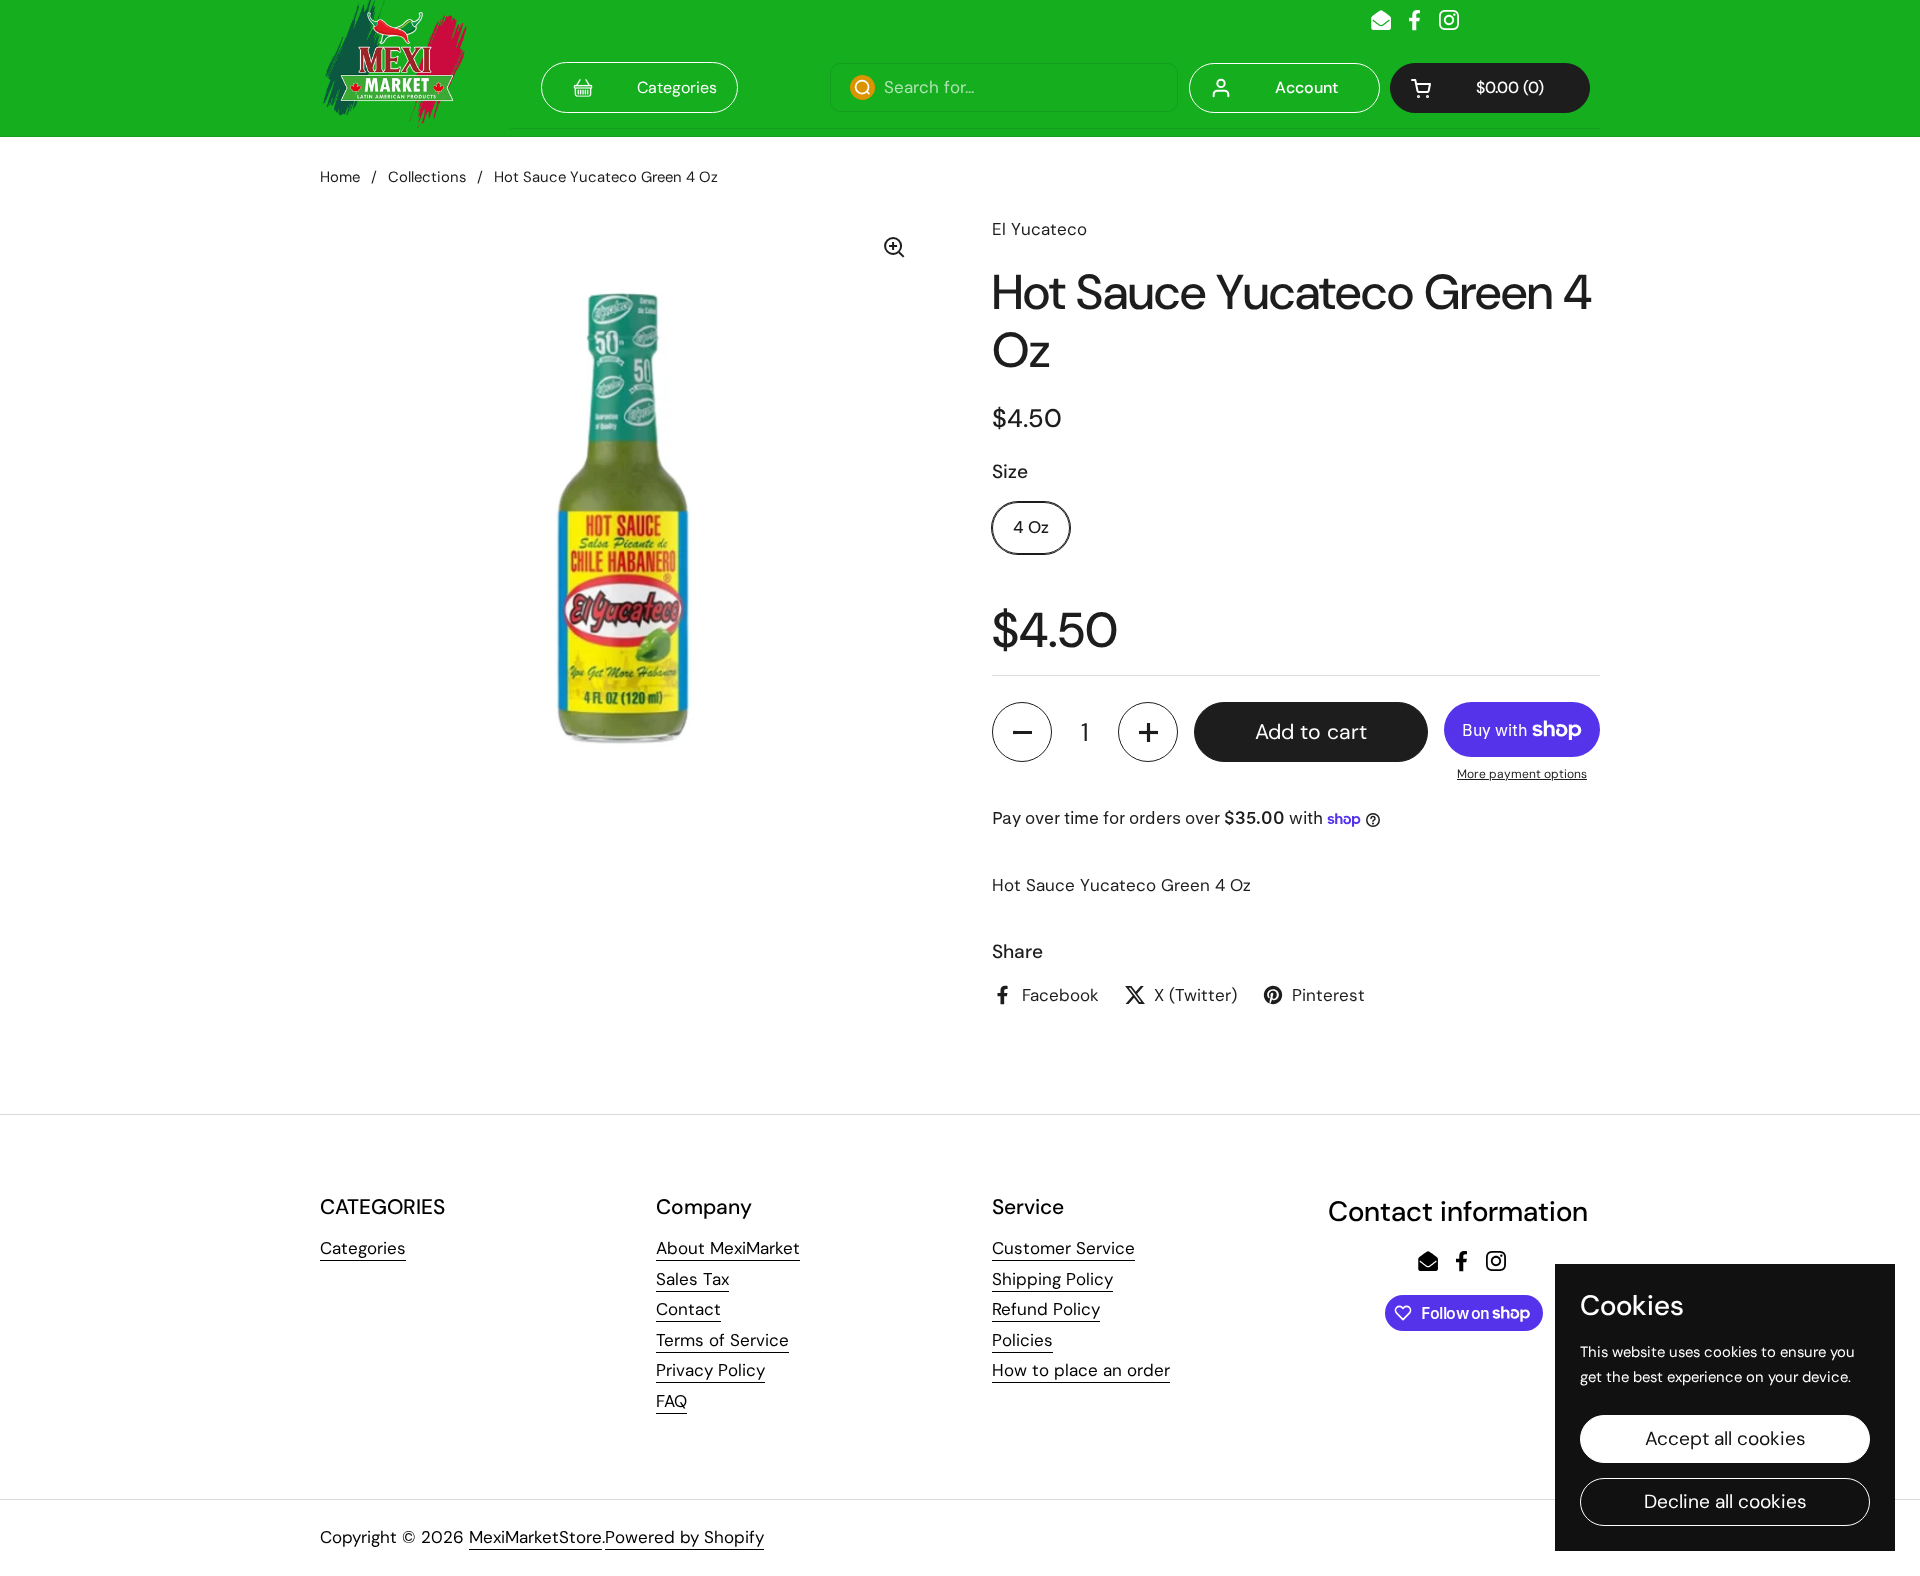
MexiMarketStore (535, 1537)
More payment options (1522, 774)
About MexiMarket (728, 1248)
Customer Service (1063, 1248)
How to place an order (1081, 1370)
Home (340, 177)
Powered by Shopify (684, 1537)
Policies (1022, 1340)
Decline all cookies (1725, 1501)
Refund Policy (1046, 1309)
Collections (427, 177)
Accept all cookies (1725, 1438)
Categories (363, 1248)
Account (1306, 87)
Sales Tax (692, 1279)
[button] (1490, 88)
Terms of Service (722, 1340)
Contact (688, 1309)
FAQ (671, 1401)
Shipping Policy (1052, 1279)
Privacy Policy (710, 1370)
